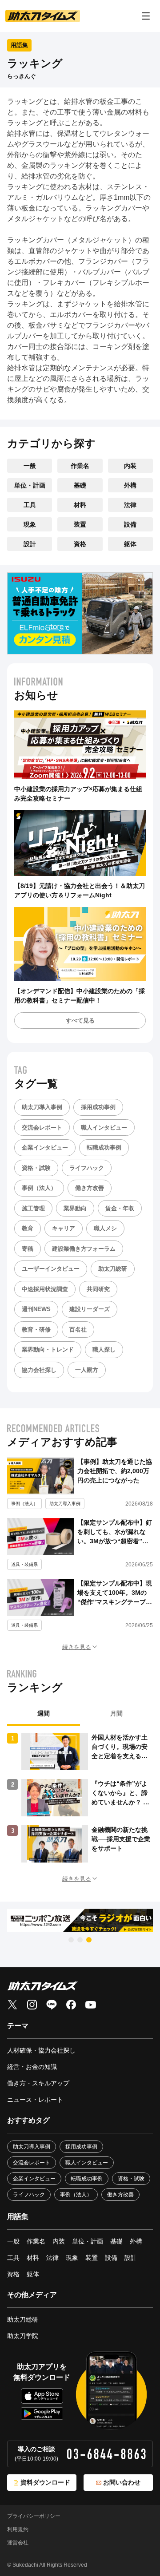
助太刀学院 (23, 2336)
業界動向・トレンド (48, 1349)
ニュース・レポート (35, 2100)
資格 (80, 544)
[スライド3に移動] (89, 1940)
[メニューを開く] (146, 16)
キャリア (64, 1228)
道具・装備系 (24, 1564)
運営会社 (18, 2543)
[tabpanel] (80, 1798)
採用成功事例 (98, 1107)
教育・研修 (36, 1330)
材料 (80, 505)
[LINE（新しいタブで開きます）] (52, 2005)
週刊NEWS (36, 1309)
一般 (30, 466)
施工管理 (33, 1208)
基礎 (80, 485)
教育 (28, 1228)
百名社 (78, 1330)
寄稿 (28, 1249)
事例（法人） (39, 1188)
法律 (130, 505)
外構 (130, 485)
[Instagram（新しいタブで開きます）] (32, 2005)
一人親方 (87, 1370)
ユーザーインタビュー (51, 1269)
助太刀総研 (113, 1269)
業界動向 (75, 1208)
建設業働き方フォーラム (84, 1249)
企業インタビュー (45, 1147)
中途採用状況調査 (45, 1289)
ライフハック (87, 1168)
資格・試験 (36, 1168)
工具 (30, 505)
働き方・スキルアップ (38, 2083)
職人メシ (105, 1228)
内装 (130, 466)
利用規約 (18, 2529)
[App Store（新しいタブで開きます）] (42, 2396)
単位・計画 (30, 485)
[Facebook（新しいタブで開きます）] (71, 2005)
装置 (80, 524)
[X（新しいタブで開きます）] (12, 2005)
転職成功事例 (104, 1147)
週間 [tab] (44, 1713)
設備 (130, 524)
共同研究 (98, 1289)
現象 (30, 524)
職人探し (104, 1349)
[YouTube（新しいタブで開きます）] (91, 2005)
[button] (80, 1647)
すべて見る (80, 1020)
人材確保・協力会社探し (41, 2050)
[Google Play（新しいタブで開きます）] (42, 2414)
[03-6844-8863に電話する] (106, 2454)
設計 (30, 544)
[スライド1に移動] (71, 1940)
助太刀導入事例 (42, 1107)
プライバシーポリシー (34, 2516)
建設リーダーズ (90, 1309)
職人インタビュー (104, 1127)
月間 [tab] (116, 1713)
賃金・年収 (120, 1208)
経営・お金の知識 (32, 2067)
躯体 (130, 544)
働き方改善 (90, 1188)
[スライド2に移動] (80, 1940)
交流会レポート (42, 1127)
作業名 (80, 466)
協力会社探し (39, 1370)
